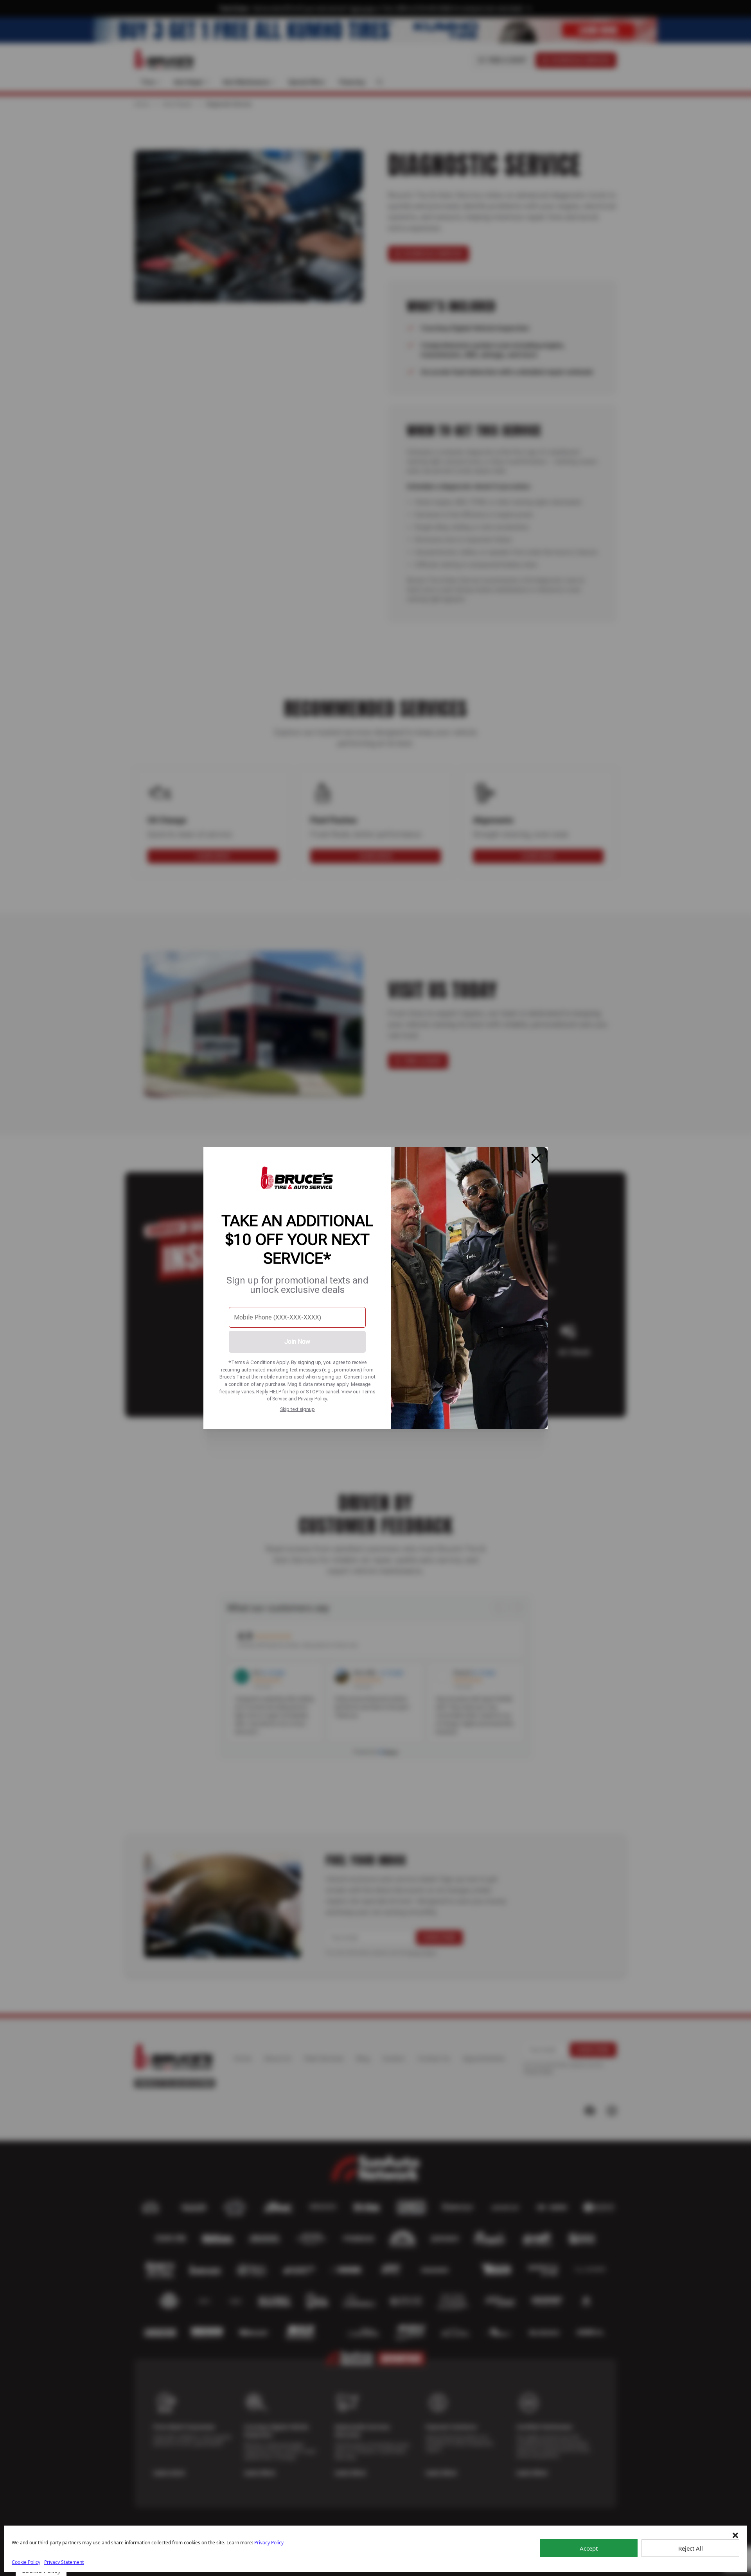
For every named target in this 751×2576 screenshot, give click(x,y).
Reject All (691, 2548)
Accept (589, 2548)
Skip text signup (297, 1409)
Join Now (297, 1342)
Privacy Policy (313, 1399)
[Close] (536, 1158)
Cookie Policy (26, 2562)
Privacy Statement (64, 2562)
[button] (735, 2535)
